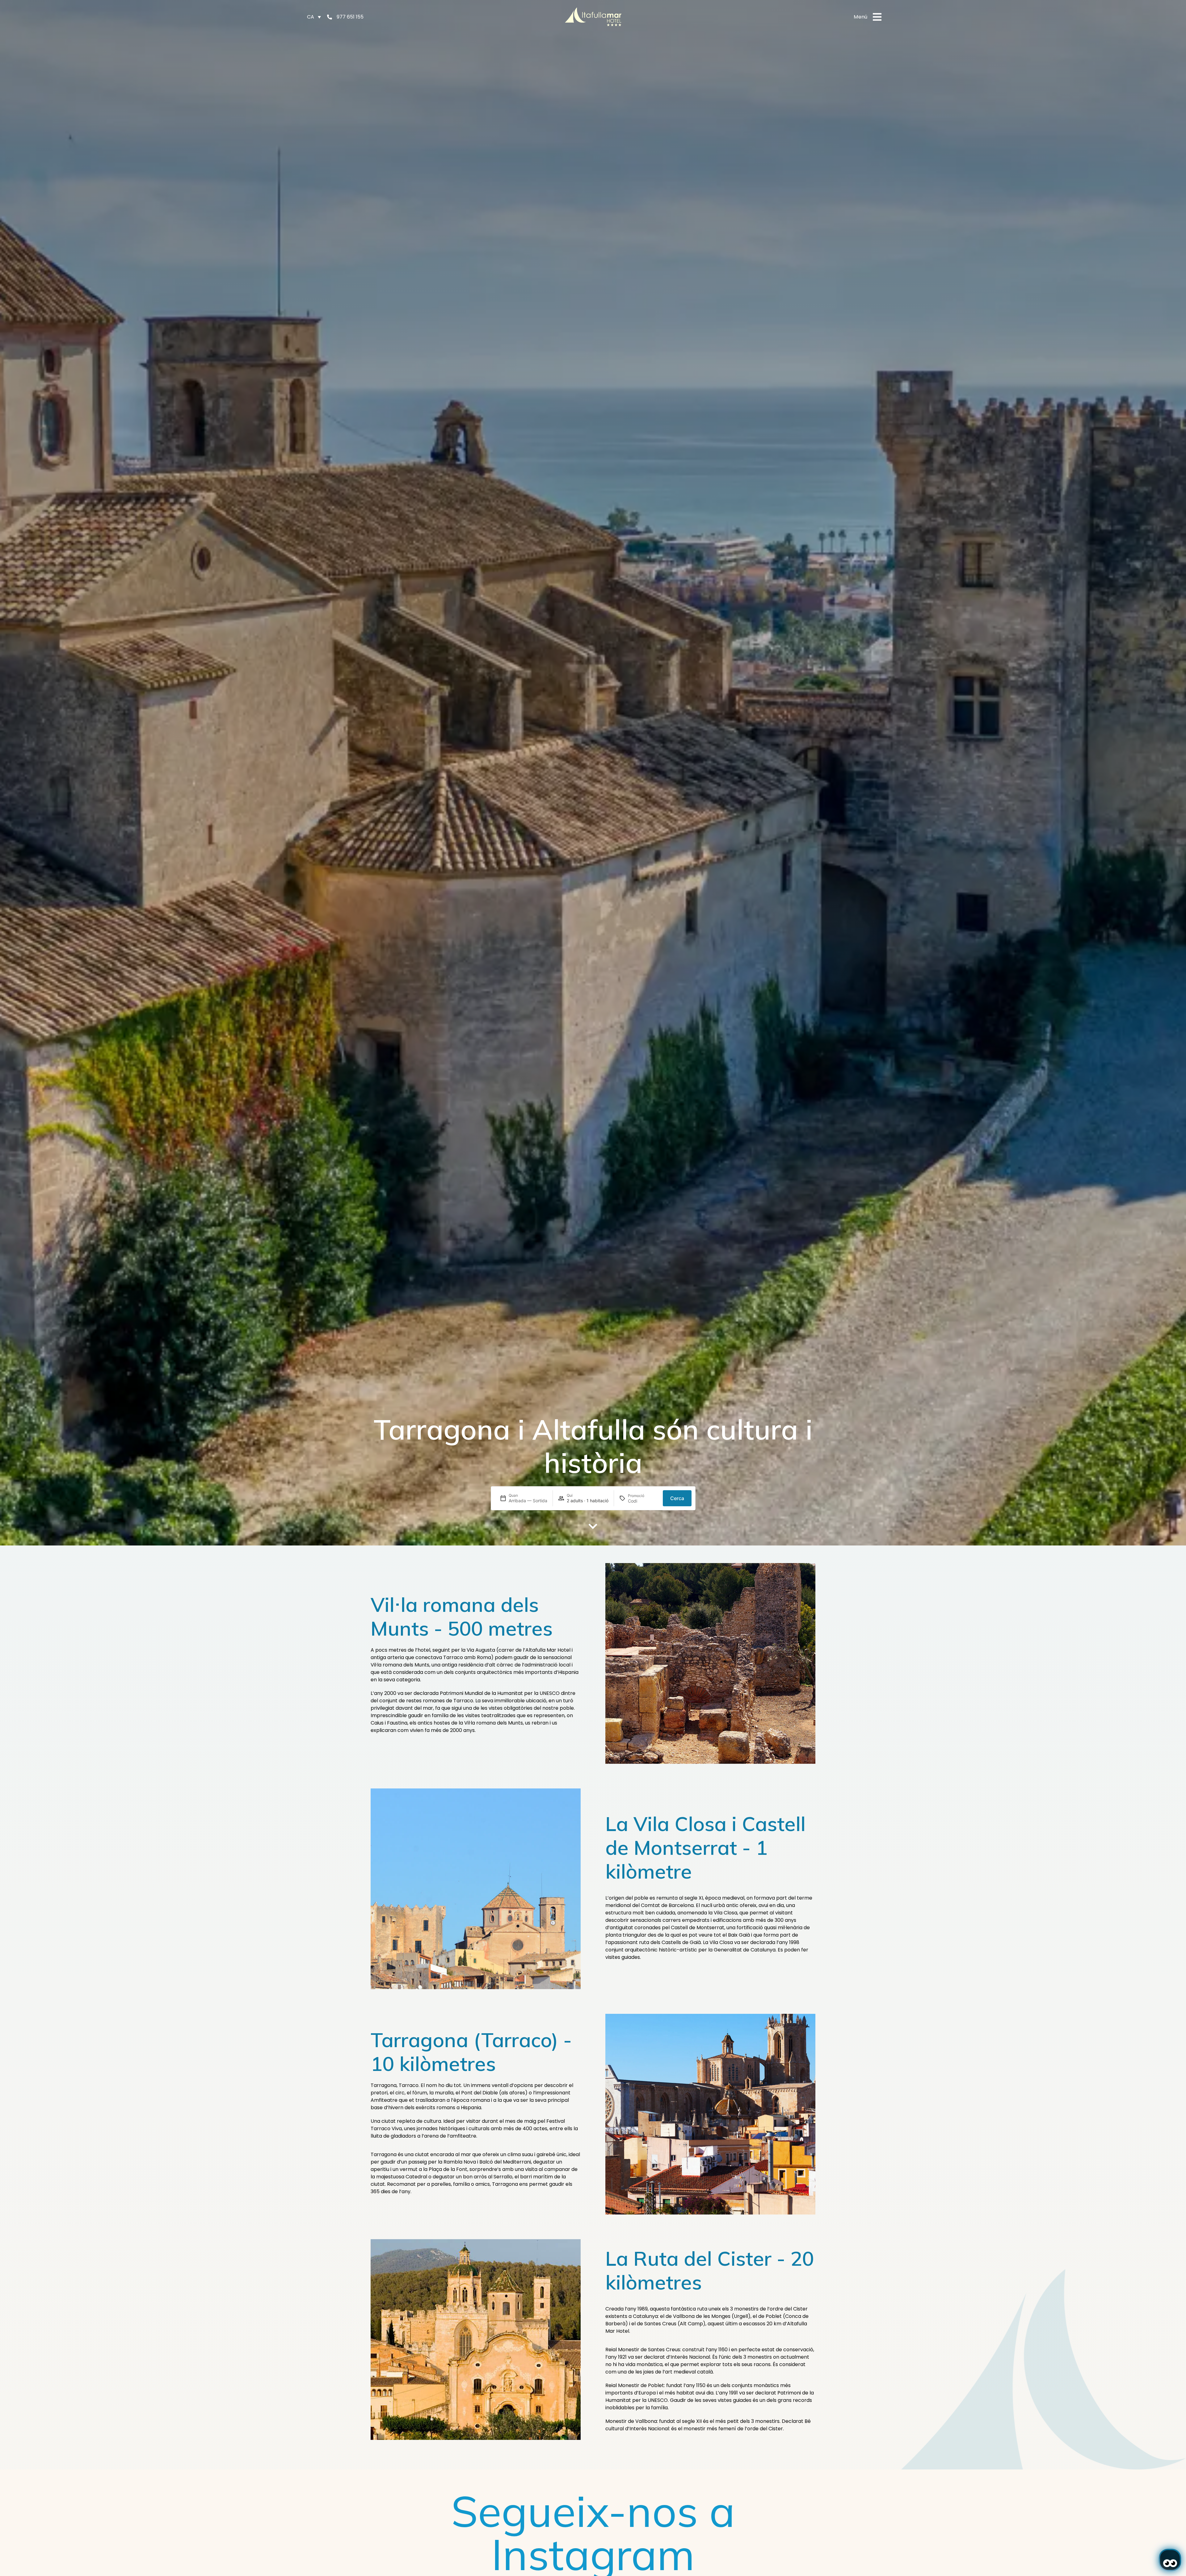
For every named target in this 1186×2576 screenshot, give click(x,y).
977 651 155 (350, 17)
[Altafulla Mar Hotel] (593, 17)
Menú (861, 17)
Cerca (677, 1498)
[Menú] (877, 17)
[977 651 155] (330, 17)
